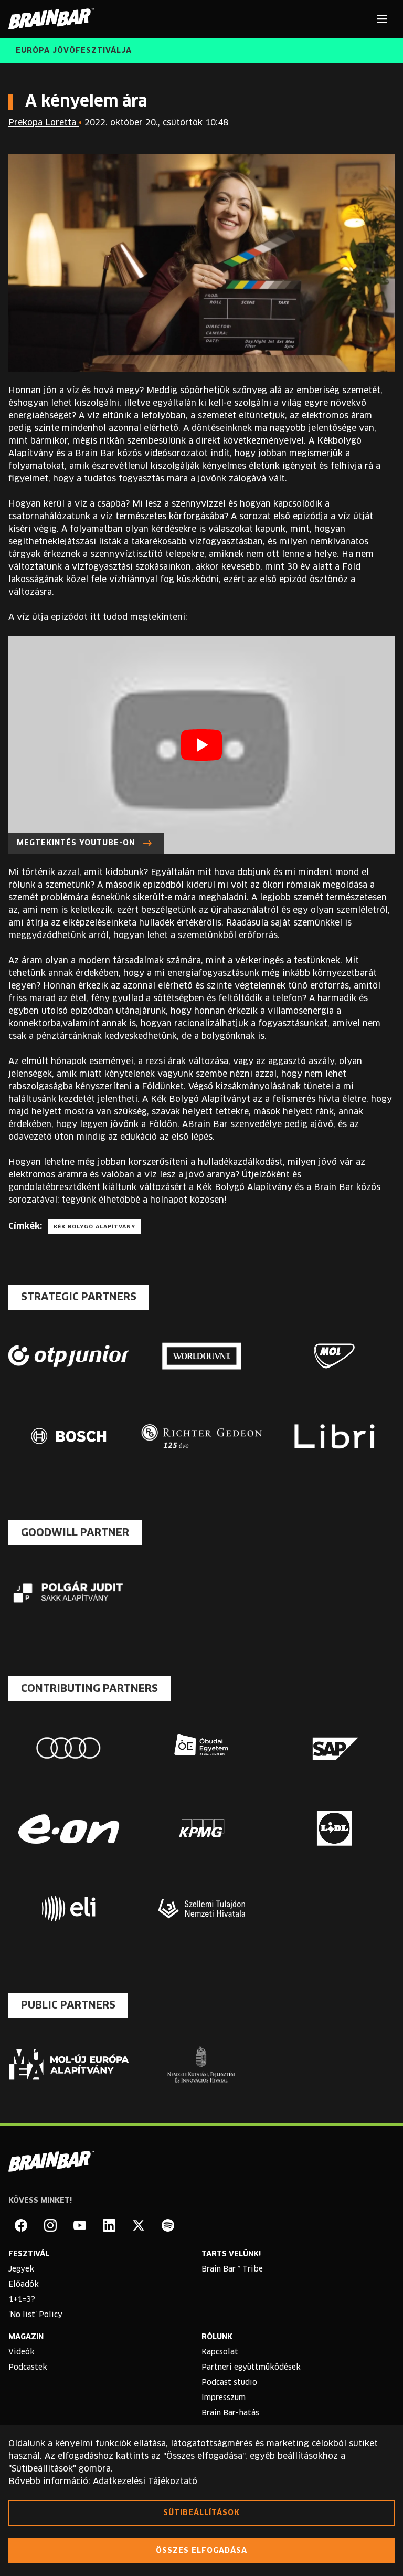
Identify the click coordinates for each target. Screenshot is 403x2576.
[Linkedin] (109, 2225)
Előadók (24, 2285)
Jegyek (21, 2269)
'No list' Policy (35, 2315)
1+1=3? (22, 2300)
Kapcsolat (220, 2352)
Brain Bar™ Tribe (232, 2269)
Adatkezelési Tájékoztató (145, 2482)
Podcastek (28, 2368)
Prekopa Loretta (44, 123)
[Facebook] (21, 2225)
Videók (22, 2352)
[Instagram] (50, 2225)
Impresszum (224, 2398)
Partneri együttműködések (251, 2368)
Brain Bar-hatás (230, 2413)
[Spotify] (168, 2225)
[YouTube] (80, 2225)
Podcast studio (229, 2383)
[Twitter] (139, 2225)
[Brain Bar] (54, 19)
